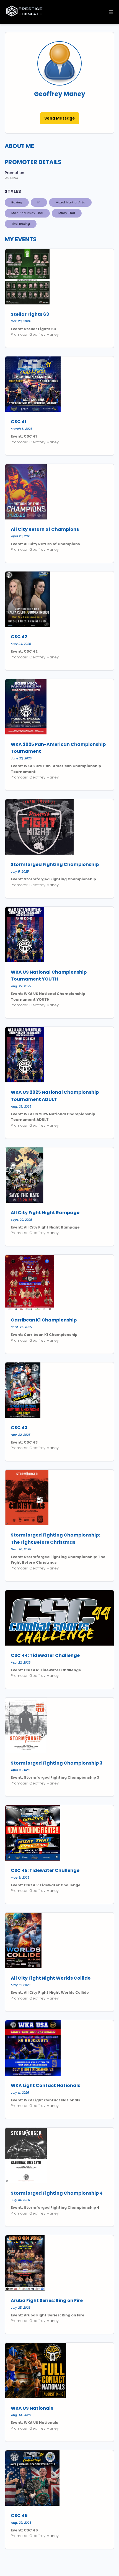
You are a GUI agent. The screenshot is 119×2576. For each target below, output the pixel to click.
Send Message (60, 118)
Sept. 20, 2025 (21, 1220)
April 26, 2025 (21, 536)
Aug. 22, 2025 (21, 986)
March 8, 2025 (22, 429)
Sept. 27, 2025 (21, 1327)
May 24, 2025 (21, 644)
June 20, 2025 (21, 758)
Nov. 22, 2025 (21, 1435)
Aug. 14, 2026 (21, 2415)
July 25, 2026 (21, 2308)
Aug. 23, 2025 (21, 1106)
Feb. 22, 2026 (21, 1662)
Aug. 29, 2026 (21, 2523)
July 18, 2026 (20, 2200)
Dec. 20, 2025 (21, 1549)
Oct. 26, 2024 (21, 321)
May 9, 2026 (20, 1877)
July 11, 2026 (20, 2093)
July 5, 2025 (20, 871)
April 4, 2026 (20, 1770)
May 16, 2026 (21, 1985)
